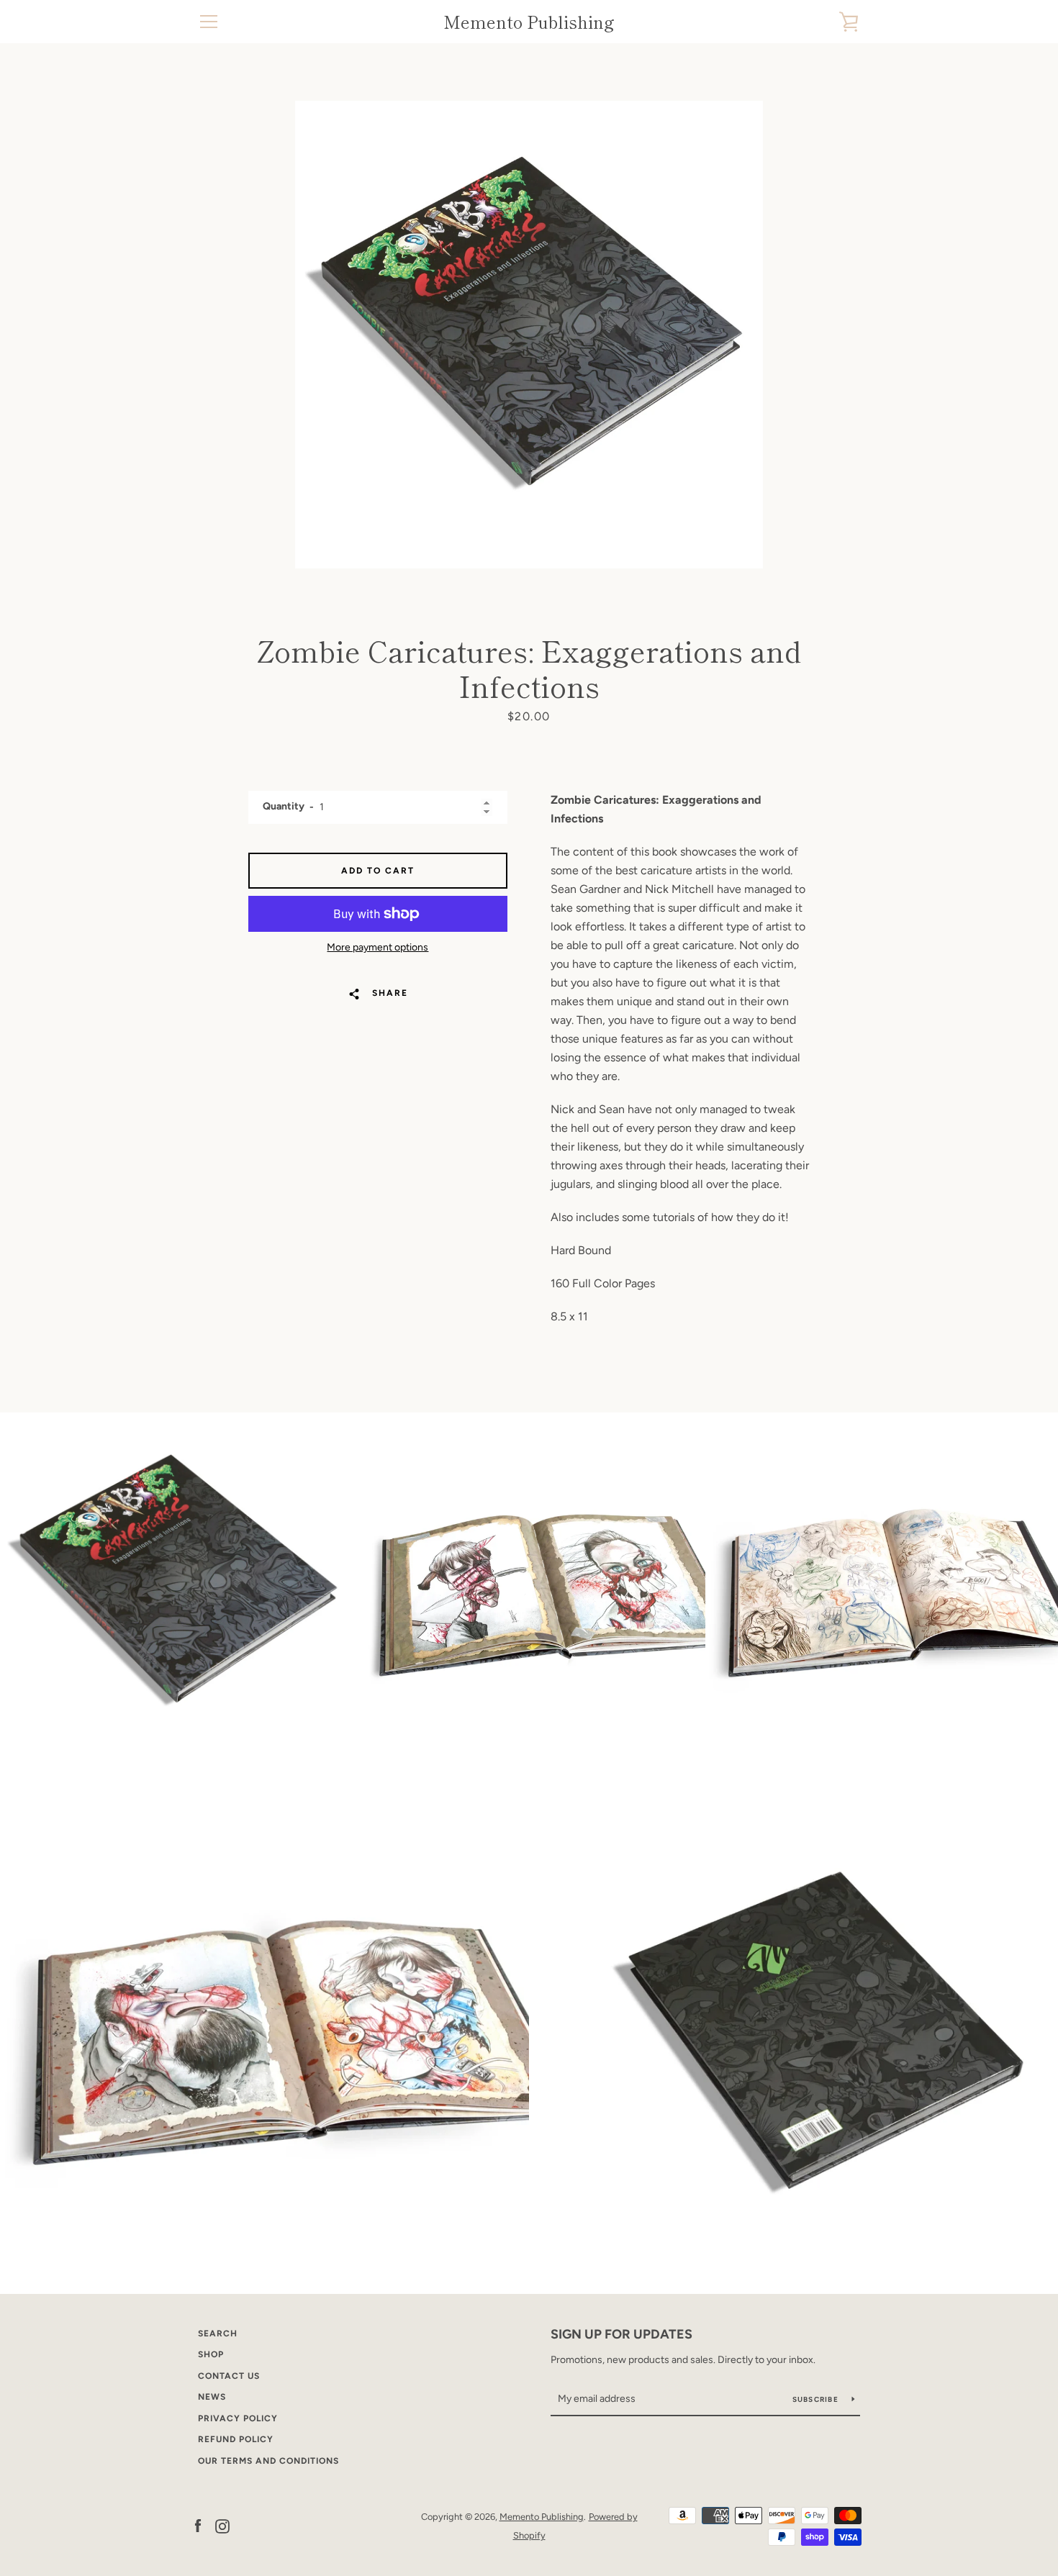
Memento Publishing (529, 22)
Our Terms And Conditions (268, 2461)
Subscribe (817, 2399)
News (212, 2397)
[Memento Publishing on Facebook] (198, 2525)
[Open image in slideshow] (529, 335)
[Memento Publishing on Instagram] (222, 2525)
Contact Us (229, 2376)
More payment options (377, 947)
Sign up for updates (621, 2334)
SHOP (211, 2354)
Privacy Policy (238, 2418)
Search (218, 2334)
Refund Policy (236, 2439)
